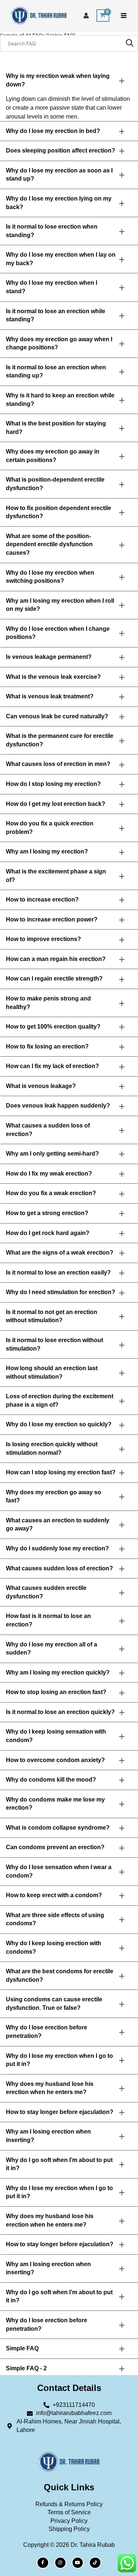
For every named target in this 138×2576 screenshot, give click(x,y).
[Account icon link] (86, 16)
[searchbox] (69, 43)
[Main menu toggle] (124, 16)
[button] (69, 80)
